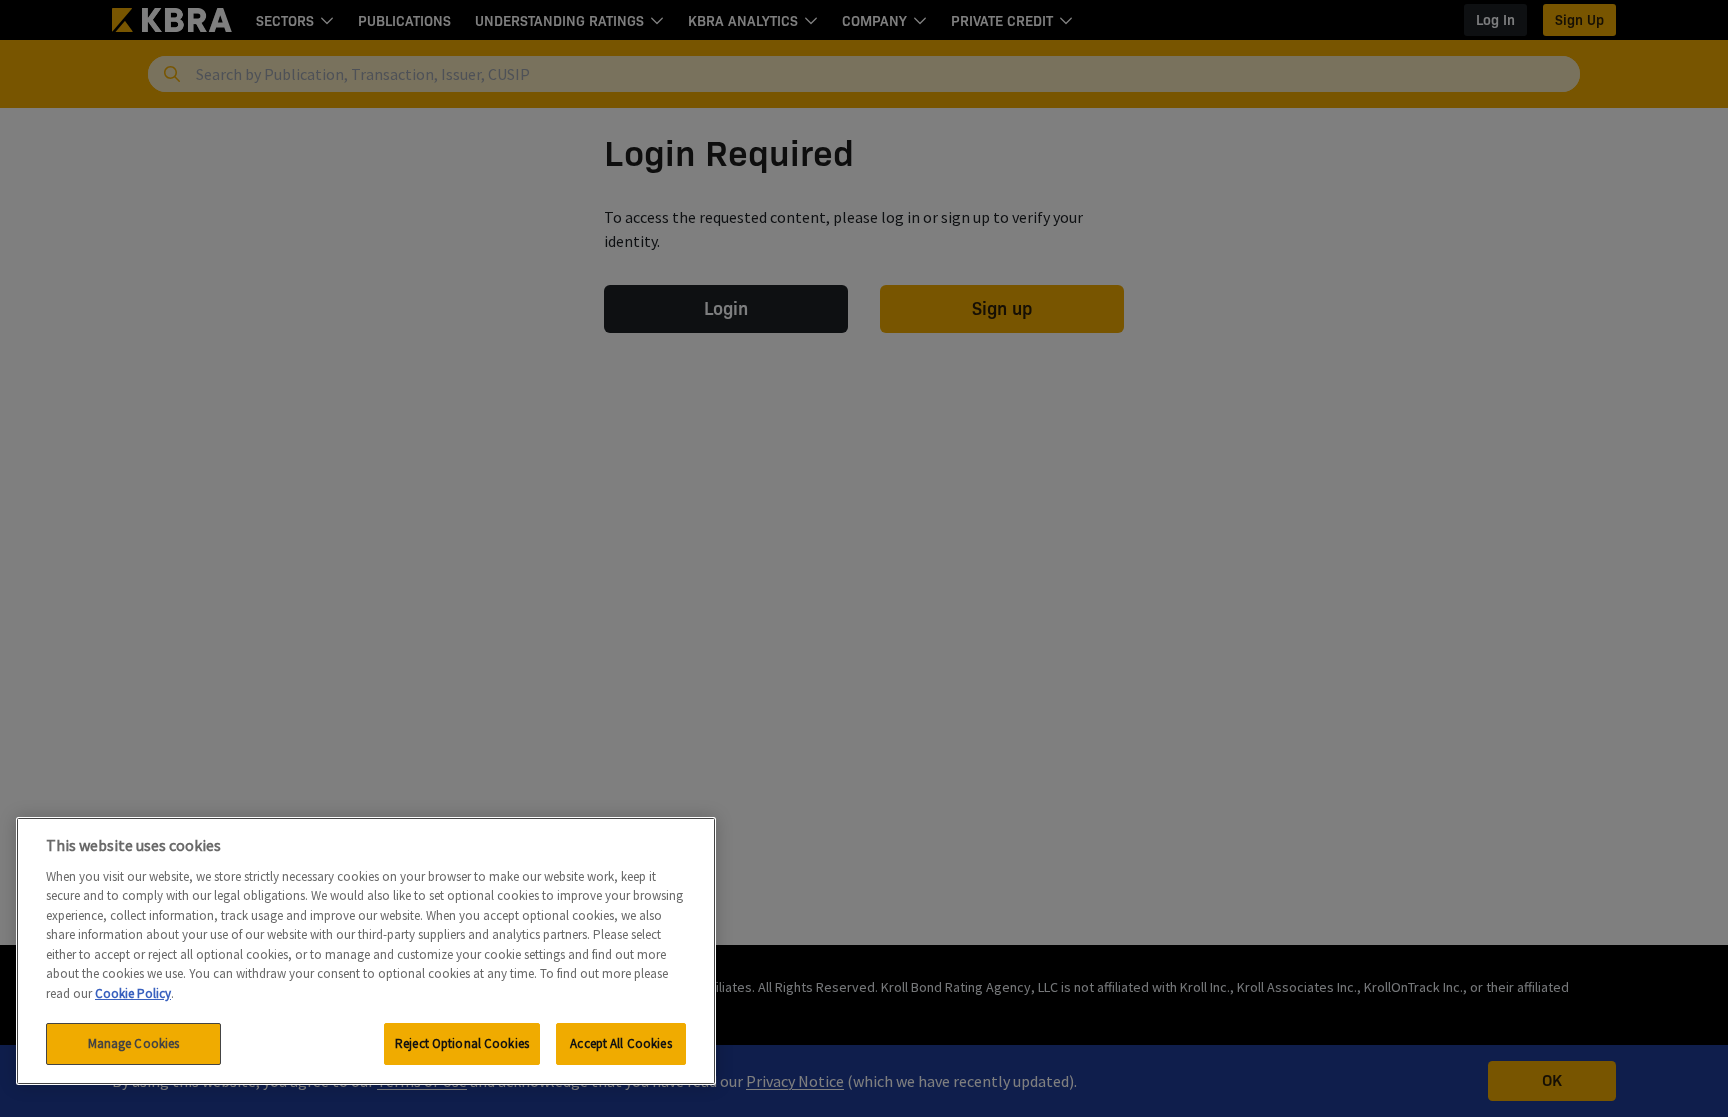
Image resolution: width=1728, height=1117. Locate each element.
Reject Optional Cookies (462, 1043)
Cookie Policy (133, 993)
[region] (366, 951)
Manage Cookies (134, 1043)
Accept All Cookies (620, 1043)
